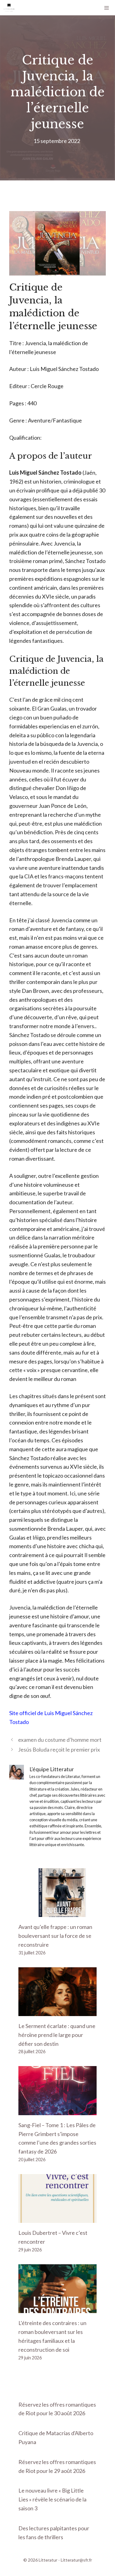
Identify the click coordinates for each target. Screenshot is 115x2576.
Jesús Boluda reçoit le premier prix (59, 1749)
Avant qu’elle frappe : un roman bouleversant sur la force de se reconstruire (55, 1936)
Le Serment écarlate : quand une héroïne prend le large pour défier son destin (57, 2035)
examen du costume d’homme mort (60, 1740)
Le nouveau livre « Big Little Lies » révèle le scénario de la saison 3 (52, 2499)
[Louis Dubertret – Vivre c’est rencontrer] (57, 2219)
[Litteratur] (9, 8)
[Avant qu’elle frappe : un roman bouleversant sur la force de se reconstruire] (57, 1912)
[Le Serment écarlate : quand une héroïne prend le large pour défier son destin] (57, 2011)
